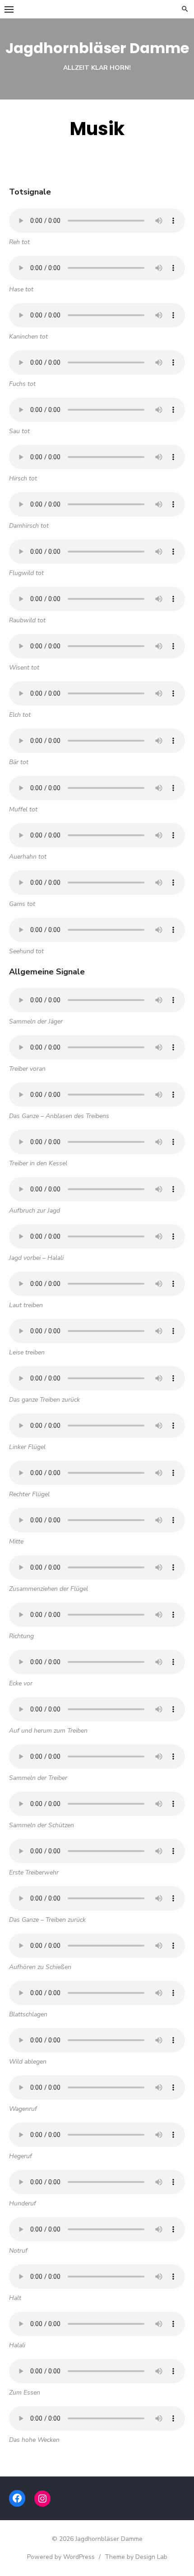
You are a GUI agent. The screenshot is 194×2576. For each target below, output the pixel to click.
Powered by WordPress (61, 2557)
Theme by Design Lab (136, 2557)
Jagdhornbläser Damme (97, 48)
